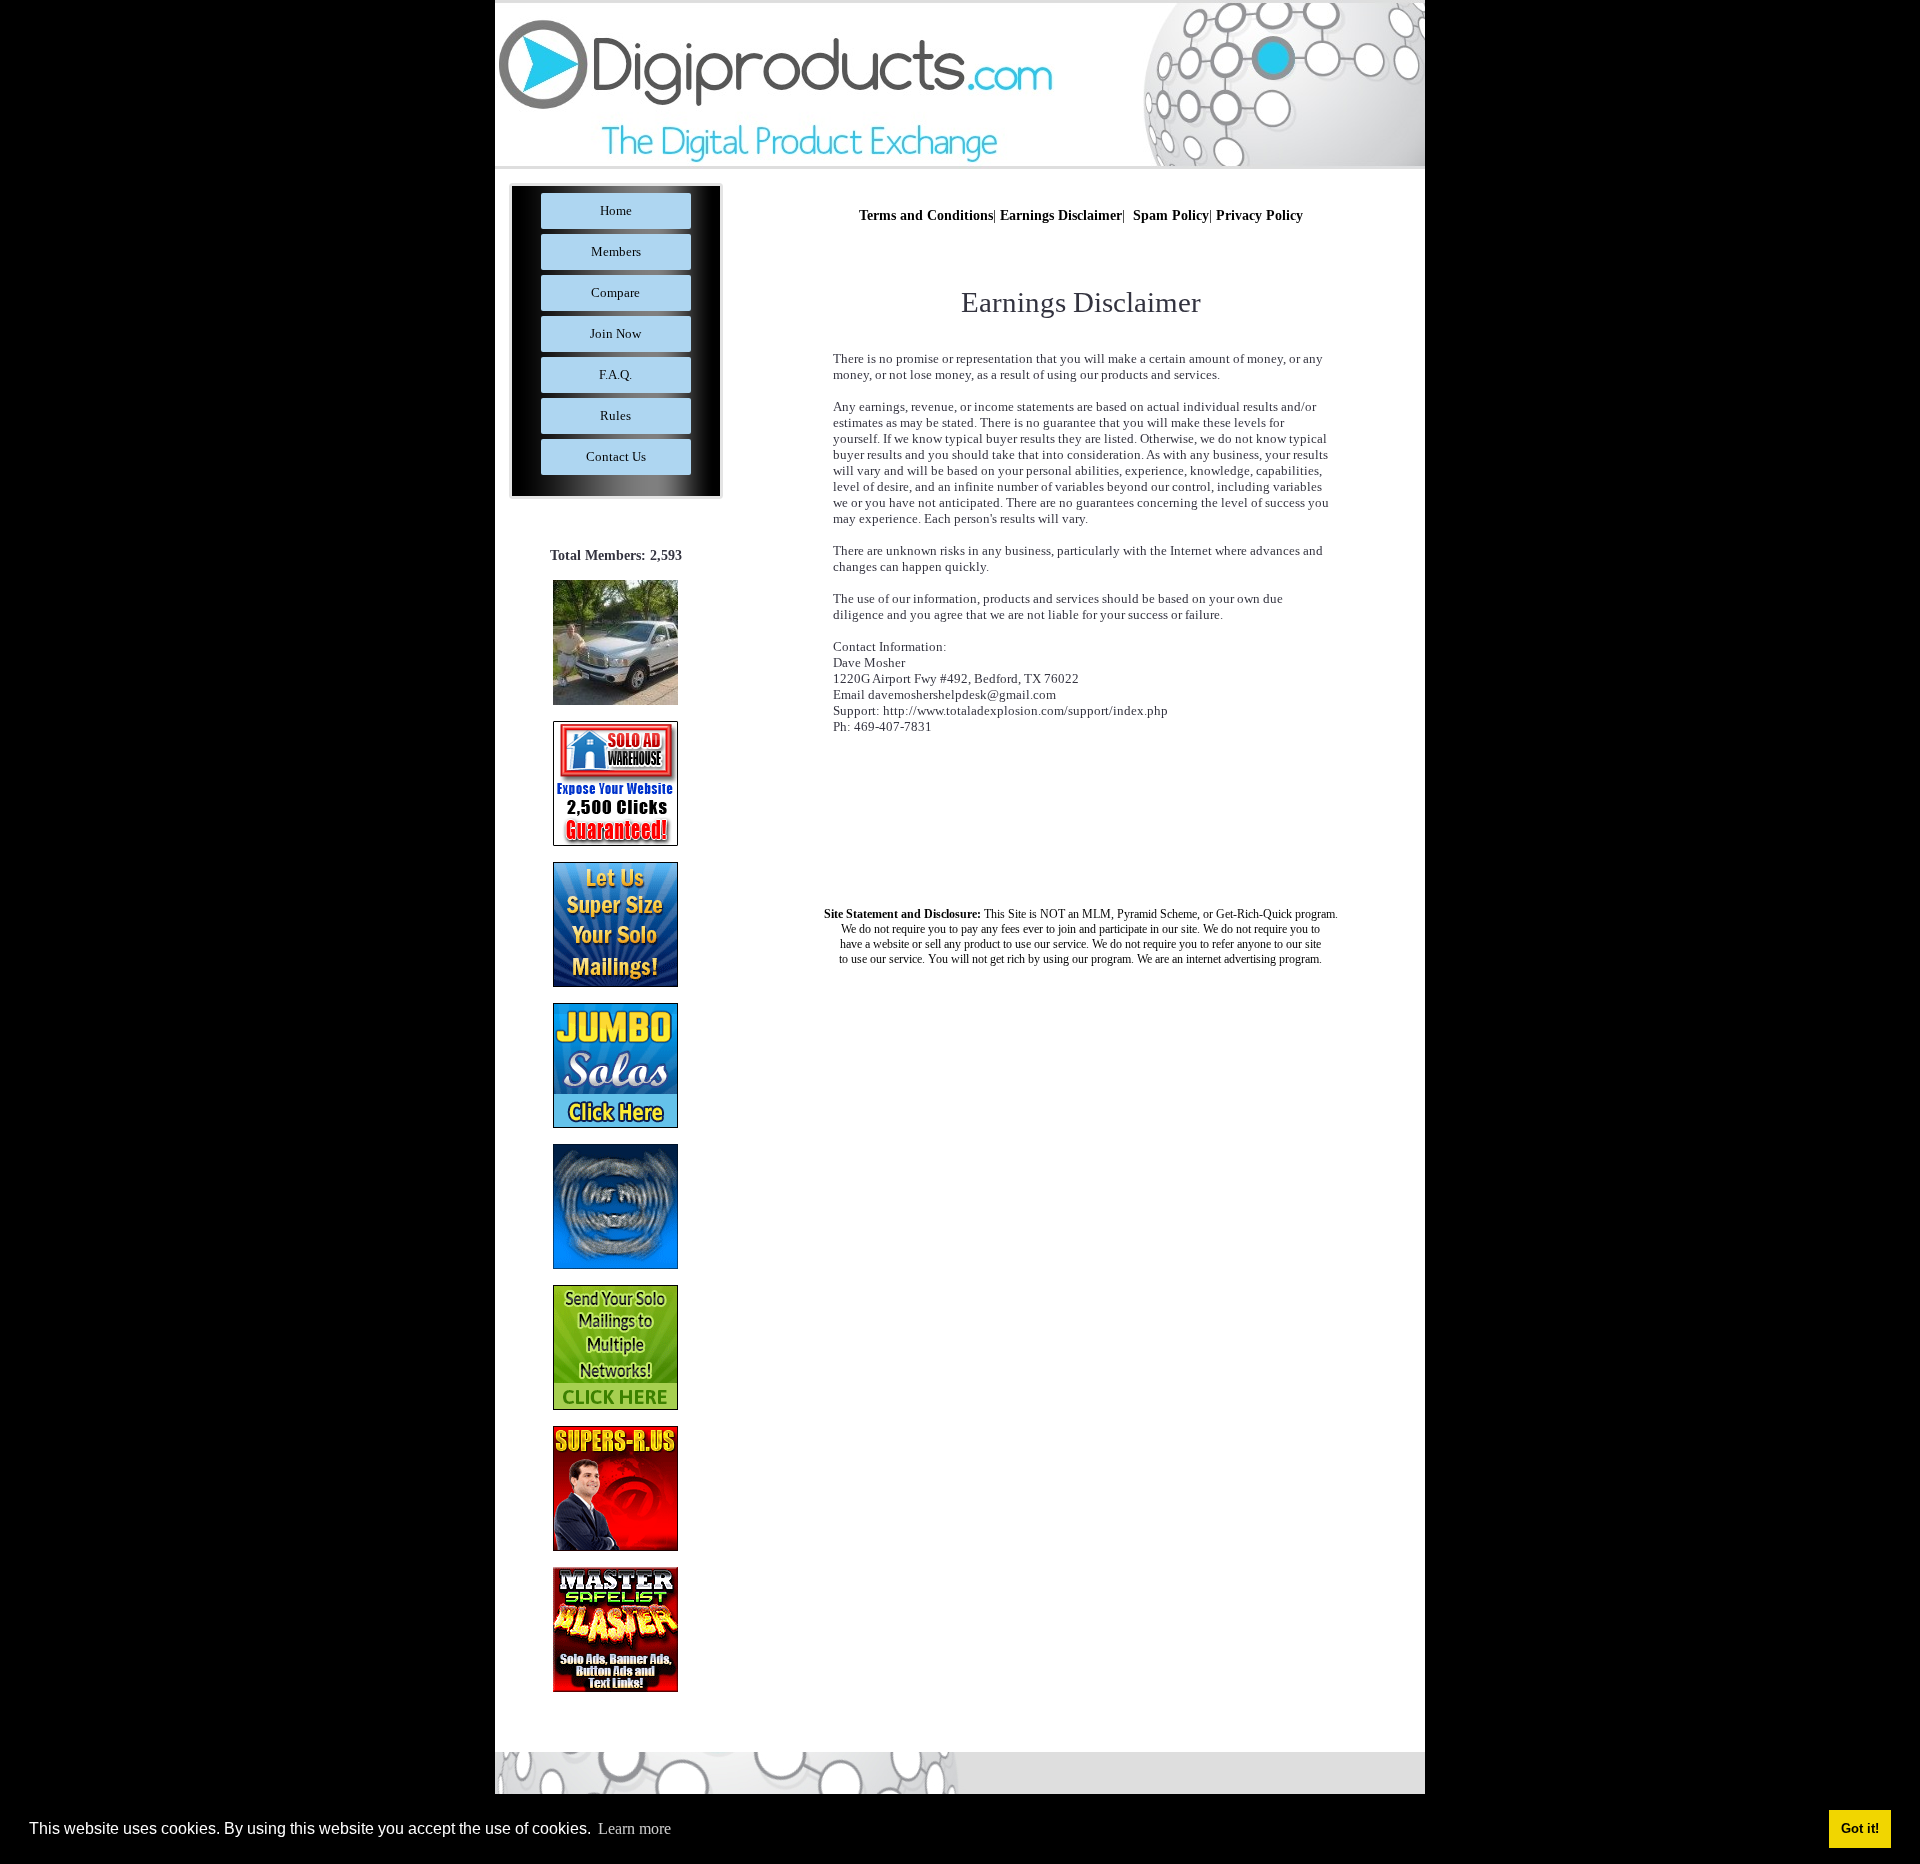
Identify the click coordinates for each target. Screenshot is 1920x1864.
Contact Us (616, 456)
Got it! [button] (1860, 1829)
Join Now (615, 333)
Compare (615, 292)
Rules (615, 415)
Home (616, 210)
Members (616, 251)
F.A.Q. (615, 374)
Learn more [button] (634, 1828)
